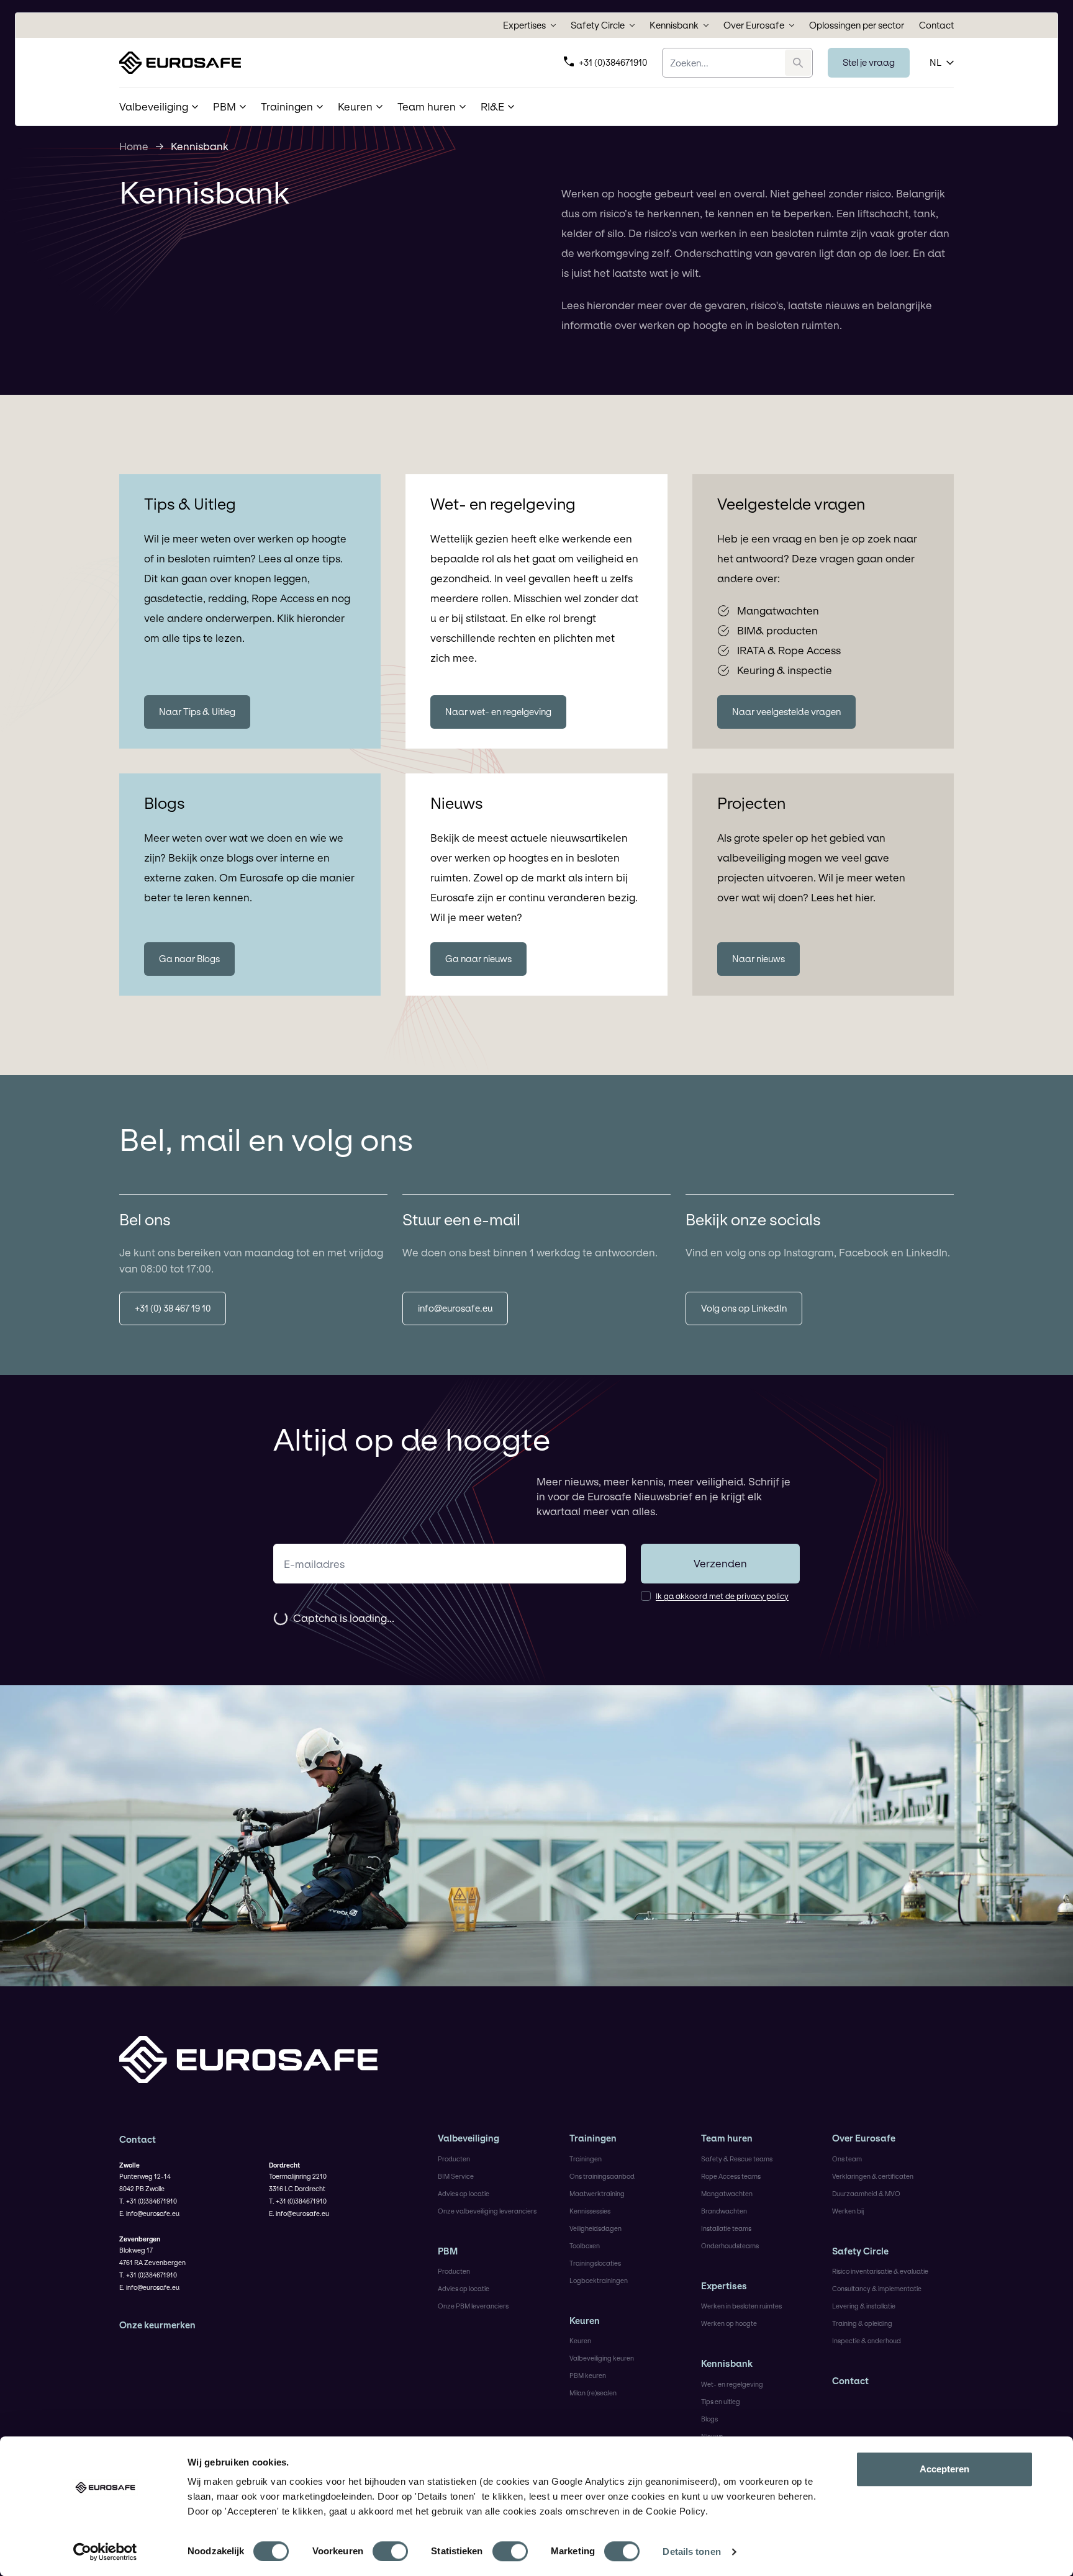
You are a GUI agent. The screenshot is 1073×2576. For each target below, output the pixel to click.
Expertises (524, 25)
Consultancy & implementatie (877, 2289)
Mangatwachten (727, 2194)
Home (134, 146)
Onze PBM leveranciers (473, 2306)
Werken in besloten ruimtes (741, 2306)
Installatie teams (726, 2228)
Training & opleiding (862, 2323)
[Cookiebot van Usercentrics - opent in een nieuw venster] (105, 2552)
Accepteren (944, 2469)
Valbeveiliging (469, 2138)
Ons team (847, 2159)
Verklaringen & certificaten (873, 2176)
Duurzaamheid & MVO (866, 2194)
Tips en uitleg (721, 2402)
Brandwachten (724, 2211)
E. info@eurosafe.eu (149, 2213)
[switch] (390, 2551)
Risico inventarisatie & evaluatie (880, 2271)
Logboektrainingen (599, 2281)
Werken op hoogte (729, 2323)
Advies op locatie (464, 2194)
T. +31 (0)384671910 (148, 2201)
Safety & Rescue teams (737, 2159)
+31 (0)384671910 (613, 62)
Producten (454, 2159)
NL (935, 62)
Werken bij (848, 2211)
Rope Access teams (731, 2176)
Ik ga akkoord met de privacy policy (722, 1596)
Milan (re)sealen (593, 2393)
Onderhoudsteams (730, 2246)
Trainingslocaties (595, 2263)
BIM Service (456, 2176)
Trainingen (593, 2138)
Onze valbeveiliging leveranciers (487, 2211)
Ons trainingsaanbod (602, 2176)
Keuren (585, 2321)
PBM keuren (588, 2376)
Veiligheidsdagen (595, 2228)
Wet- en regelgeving (732, 2384)
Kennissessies (590, 2211)
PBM (448, 2251)
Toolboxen (585, 2246)
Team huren (727, 2138)
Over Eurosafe (754, 25)
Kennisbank (674, 25)
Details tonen (691, 2551)
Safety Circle (598, 25)
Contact (936, 25)
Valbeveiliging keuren (602, 2358)
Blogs (709, 2419)
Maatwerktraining (597, 2194)
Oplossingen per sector (857, 25)
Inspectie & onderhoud (867, 2341)
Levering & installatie (864, 2306)
